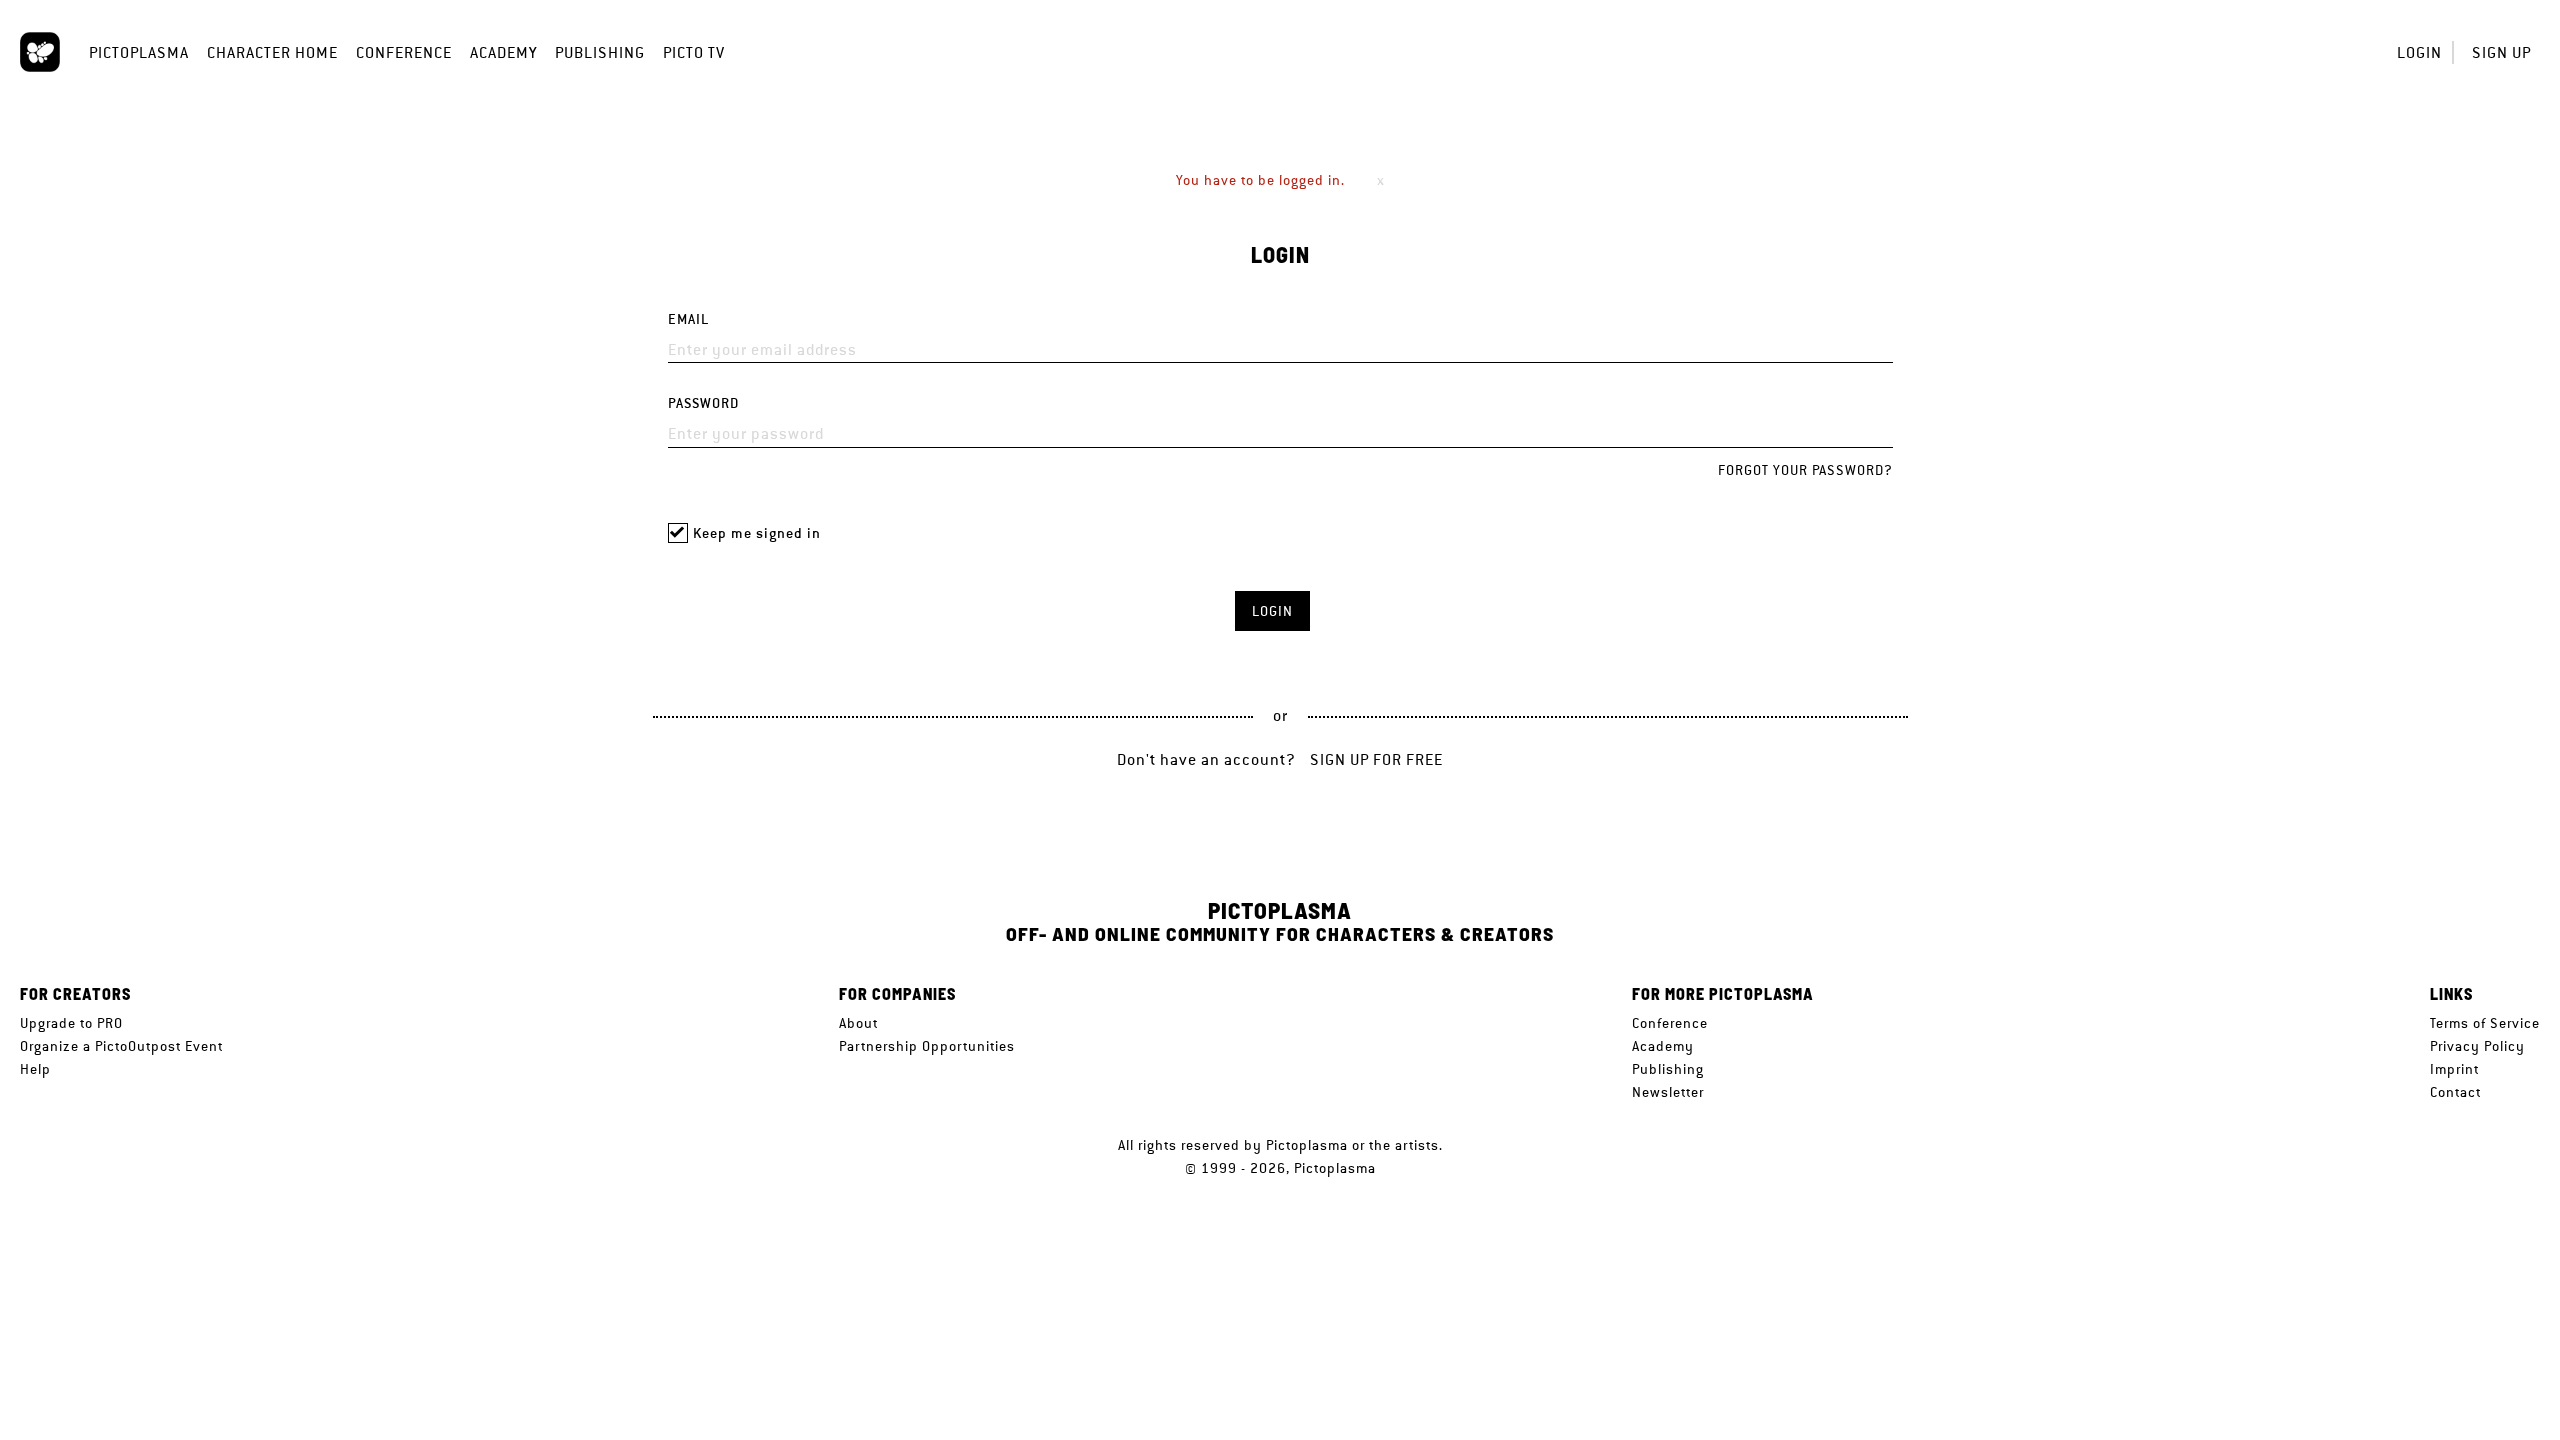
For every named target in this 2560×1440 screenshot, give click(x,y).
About (858, 1023)
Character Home (272, 52)
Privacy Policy (2477, 1046)
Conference (404, 52)
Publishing (600, 52)
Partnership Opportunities (927, 1046)
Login (2419, 52)
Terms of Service (2485, 1023)
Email (688, 319)
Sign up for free (1376, 759)
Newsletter (1668, 1092)
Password (703, 403)
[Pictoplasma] (40, 52)
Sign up (2501, 52)
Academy (503, 52)
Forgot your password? (1805, 470)
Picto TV (694, 52)
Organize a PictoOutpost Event (121, 1046)
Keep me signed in (757, 533)
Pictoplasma (139, 52)
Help (35, 1069)
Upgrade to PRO (71, 1023)
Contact (2455, 1092)
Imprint (2454, 1069)
